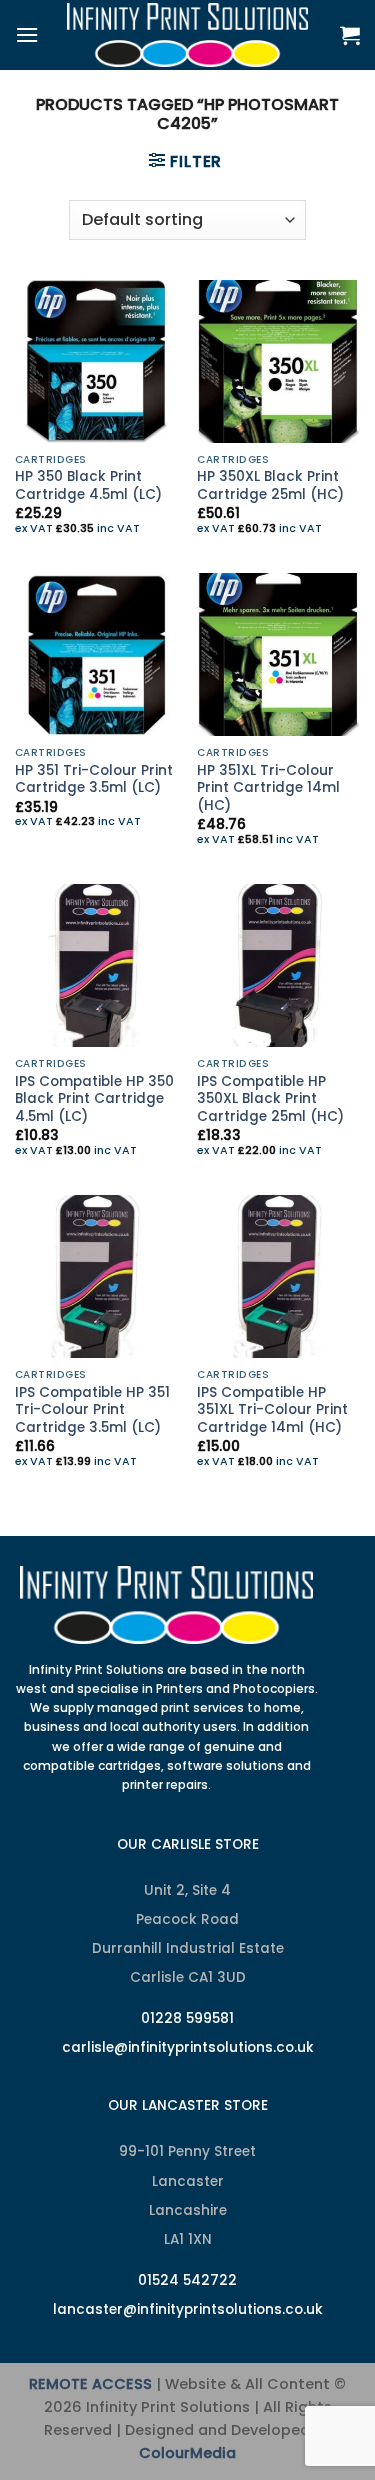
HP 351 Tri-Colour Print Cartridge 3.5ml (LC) (94, 779)
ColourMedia (187, 2453)
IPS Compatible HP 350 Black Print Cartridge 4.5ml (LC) (94, 1099)
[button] (27, 34)
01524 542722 (187, 2280)
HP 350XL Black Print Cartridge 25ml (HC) (270, 485)
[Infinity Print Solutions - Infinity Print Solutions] (188, 35)
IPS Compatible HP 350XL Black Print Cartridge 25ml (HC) (270, 1099)
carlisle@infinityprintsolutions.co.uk (188, 2047)
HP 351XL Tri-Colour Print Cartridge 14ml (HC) (268, 788)
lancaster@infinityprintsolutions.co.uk (188, 2309)
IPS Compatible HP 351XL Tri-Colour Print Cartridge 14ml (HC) (272, 1410)
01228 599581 (187, 2018)
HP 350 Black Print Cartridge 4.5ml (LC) (88, 485)
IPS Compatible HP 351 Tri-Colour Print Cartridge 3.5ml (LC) (92, 1410)
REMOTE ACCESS (90, 2384)
